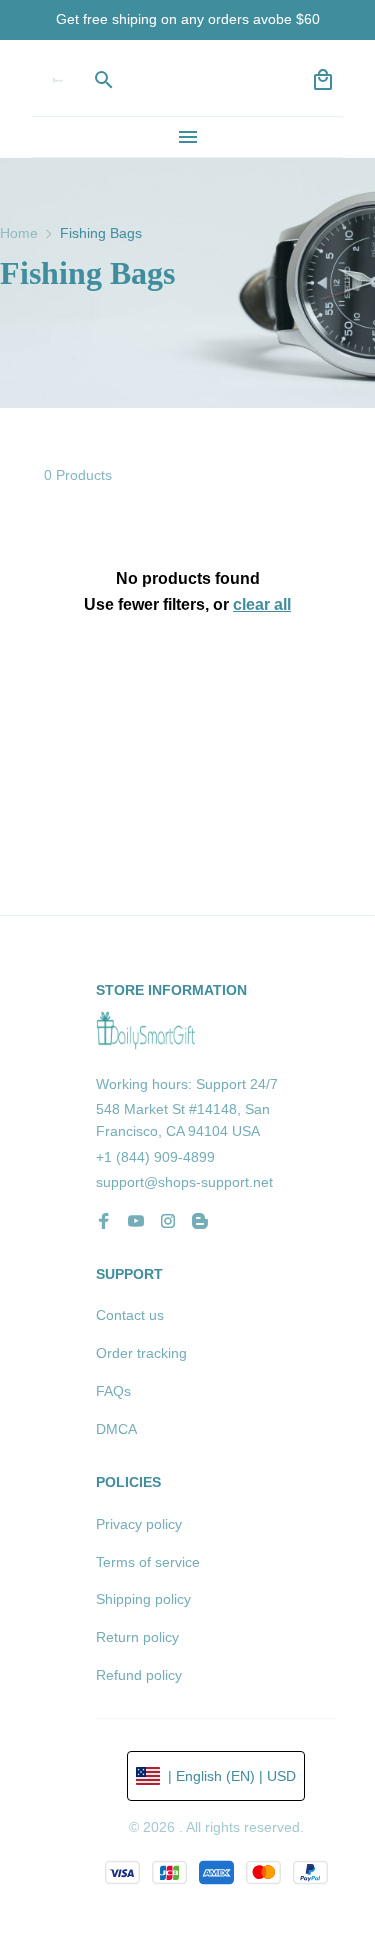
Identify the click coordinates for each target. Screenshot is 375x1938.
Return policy (137, 1637)
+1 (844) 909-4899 (155, 1157)
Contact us (130, 1315)
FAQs (113, 1391)
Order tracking (141, 1353)
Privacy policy (139, 1524)
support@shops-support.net (184, 1182)
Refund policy (139, 1675)
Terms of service (148, 1562)
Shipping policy (143, 1599)
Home (19, 233)
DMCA (116, 1429)
